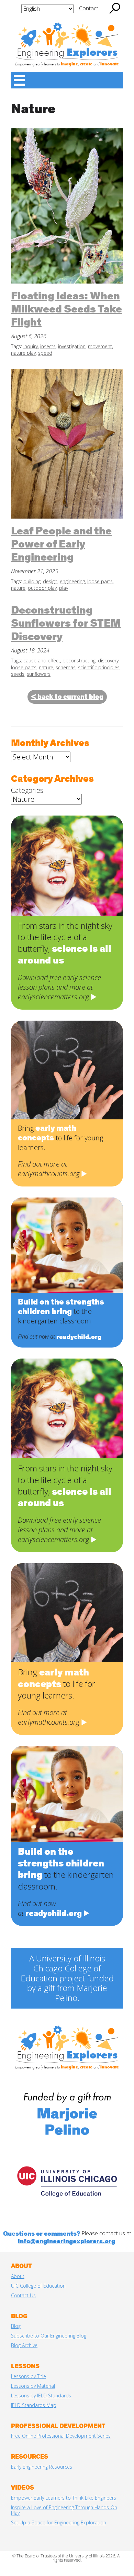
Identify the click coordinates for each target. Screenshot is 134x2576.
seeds (18, 674)
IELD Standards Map (34, 2405)
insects (48, 346)
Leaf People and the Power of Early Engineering (61, 545)
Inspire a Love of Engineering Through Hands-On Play (64, 2510)
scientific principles (99, 667)
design (50, 581)
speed (45, 353)
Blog (16, 2326)
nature (18, 588)
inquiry (31, 346)
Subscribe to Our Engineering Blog (49, 2336)
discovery (108, 661)
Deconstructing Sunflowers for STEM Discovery (66, 624)
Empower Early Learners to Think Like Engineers (64, 2498)
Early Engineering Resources (42, 2467)
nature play (23, 353)
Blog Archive (24, 2345)
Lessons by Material (33, 2386)
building (32, 581)
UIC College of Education (38, 2286)
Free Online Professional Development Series (61, 2436)
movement (100, 346)
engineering (72, 581)
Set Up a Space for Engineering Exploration (59, 2522)
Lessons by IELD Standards (41, 2396)
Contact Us (23, 2295)
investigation (72, 346)
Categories (27, 790)
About (18, 2276)
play (64, 588)
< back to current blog (67, 697)
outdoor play (42, 588)
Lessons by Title (29, 2376)
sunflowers (39, 674)
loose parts (100, 581)
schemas (66, 667)
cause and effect (42, 661)
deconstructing (79, 661)
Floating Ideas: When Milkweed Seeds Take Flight (66, 310)
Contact (89, 8)
